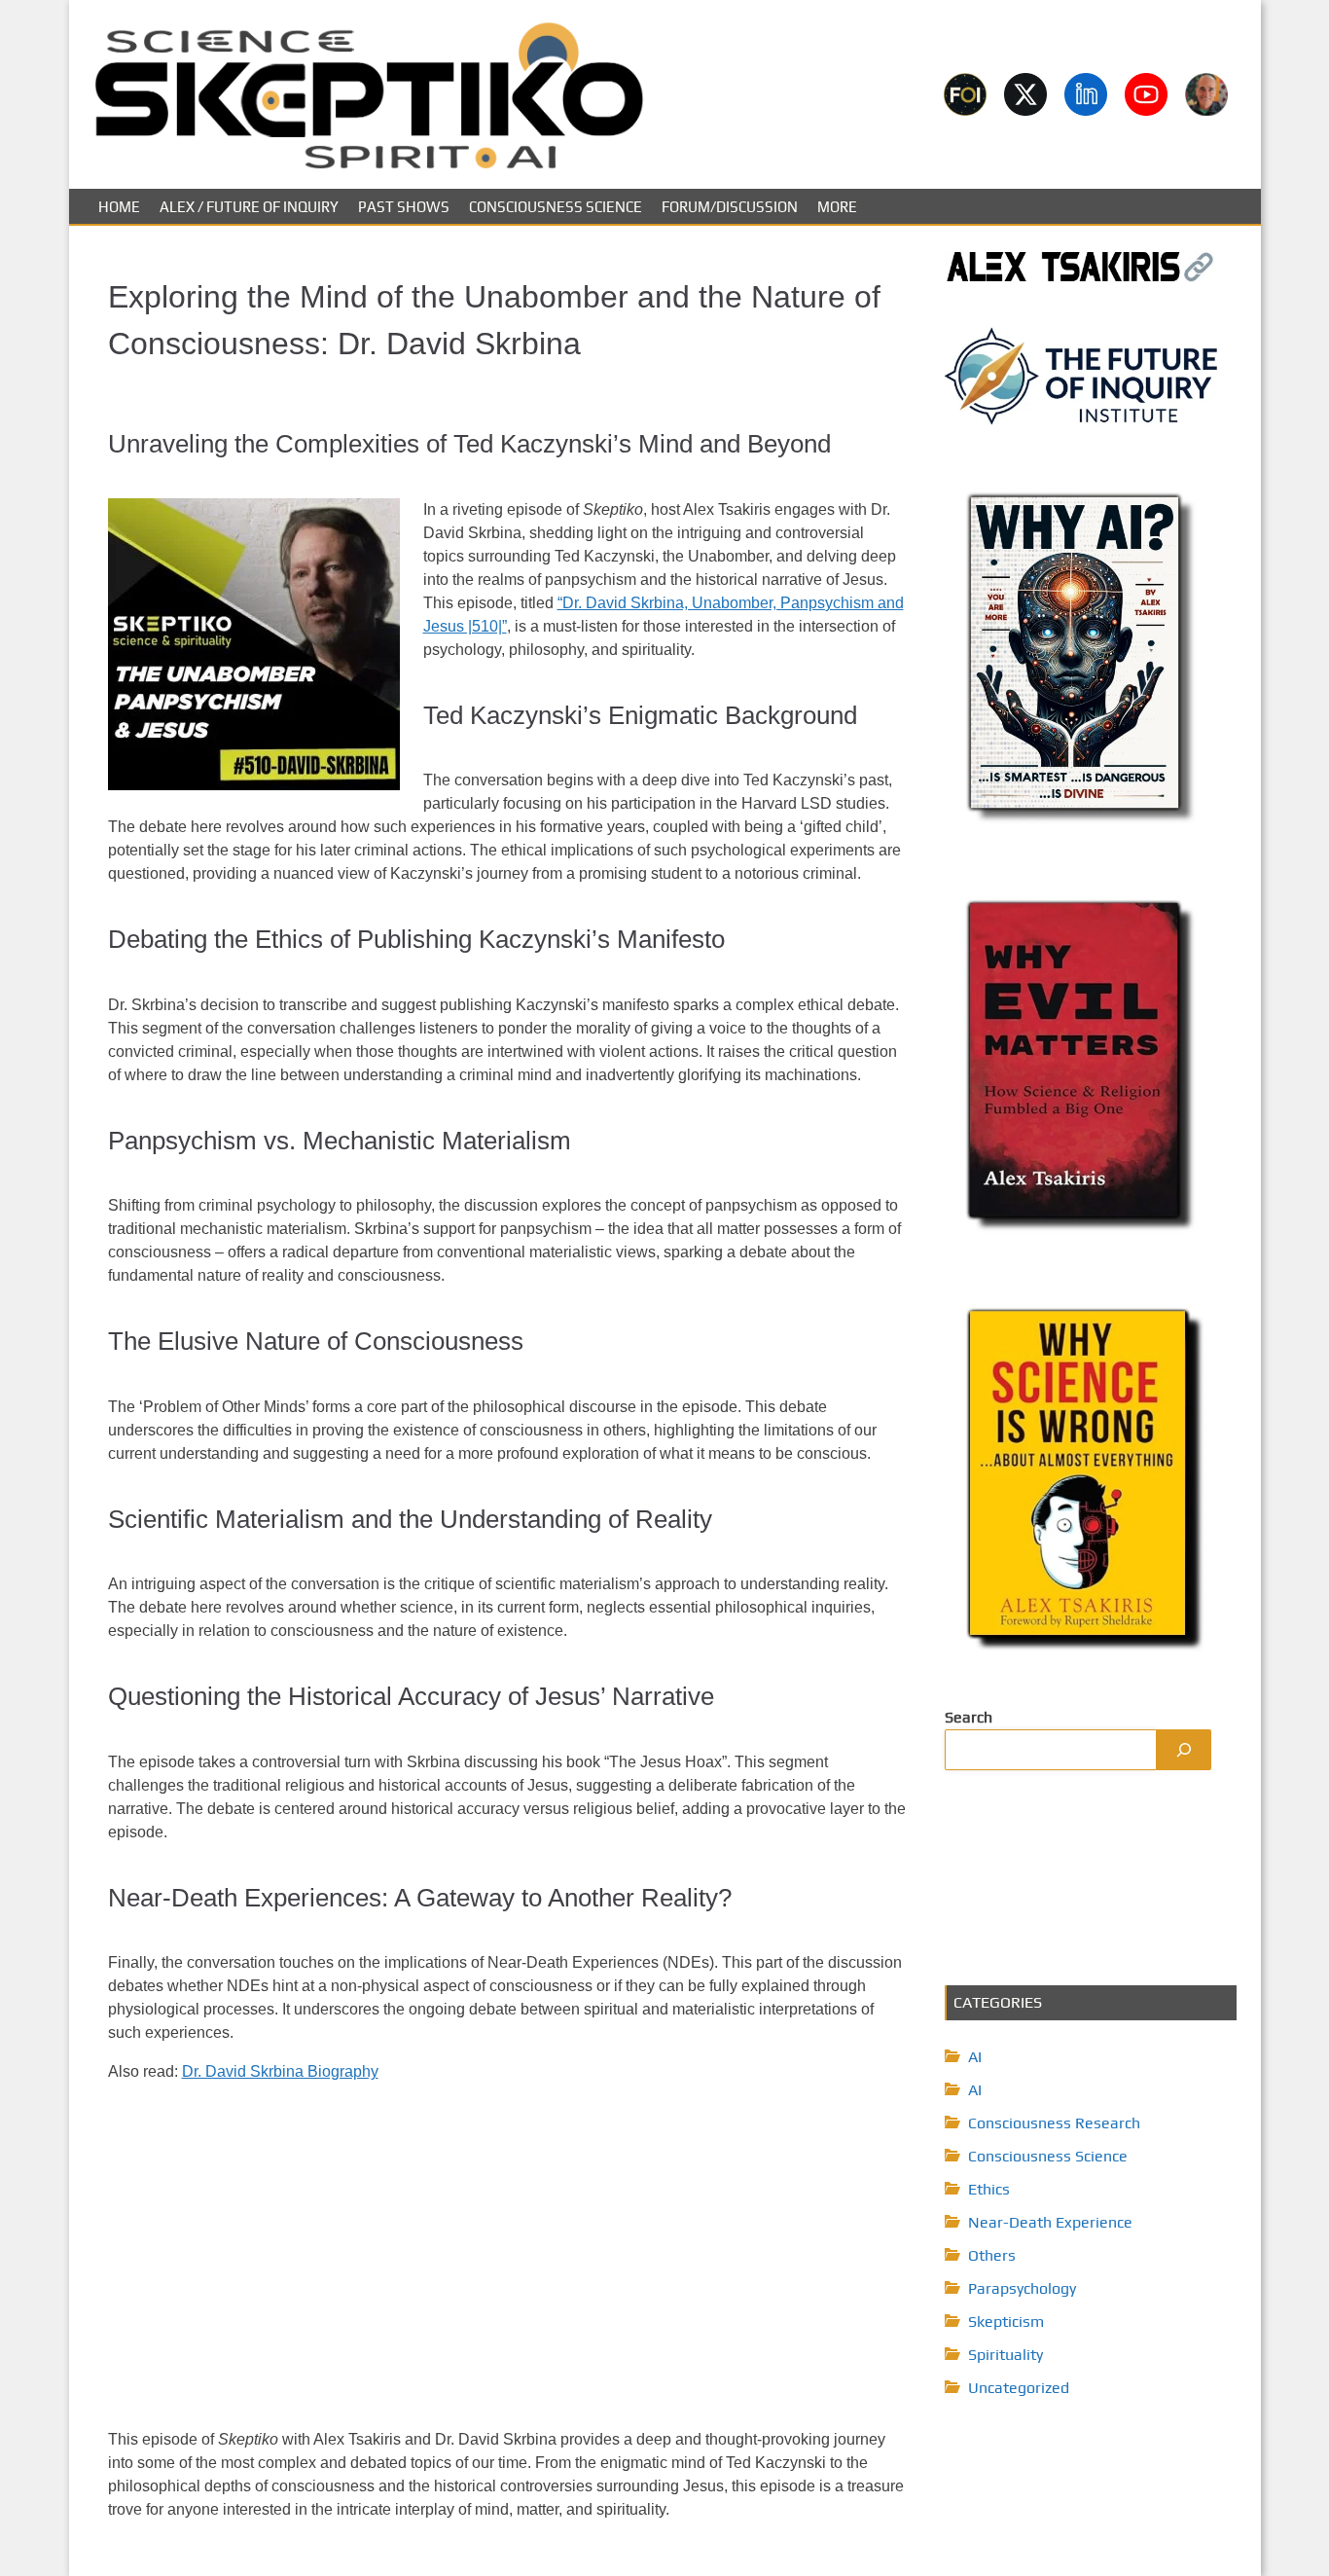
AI (975, 2057)
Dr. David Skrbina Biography (280, 2071)
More (837, 207)
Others (992, 2255)
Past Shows (404, 207)
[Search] (1184, 1750)
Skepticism (1006, 2322)
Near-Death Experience (1050, 2222)
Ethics (989, 2189)
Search (969, 1717)
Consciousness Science (556, 207)
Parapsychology (1022, 2288)
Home (119, 207)
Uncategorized (1019, 2388)
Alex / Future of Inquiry (249, 207)
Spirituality (1006, 2355)
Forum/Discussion (730, 207)
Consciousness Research (1054, 2123)
